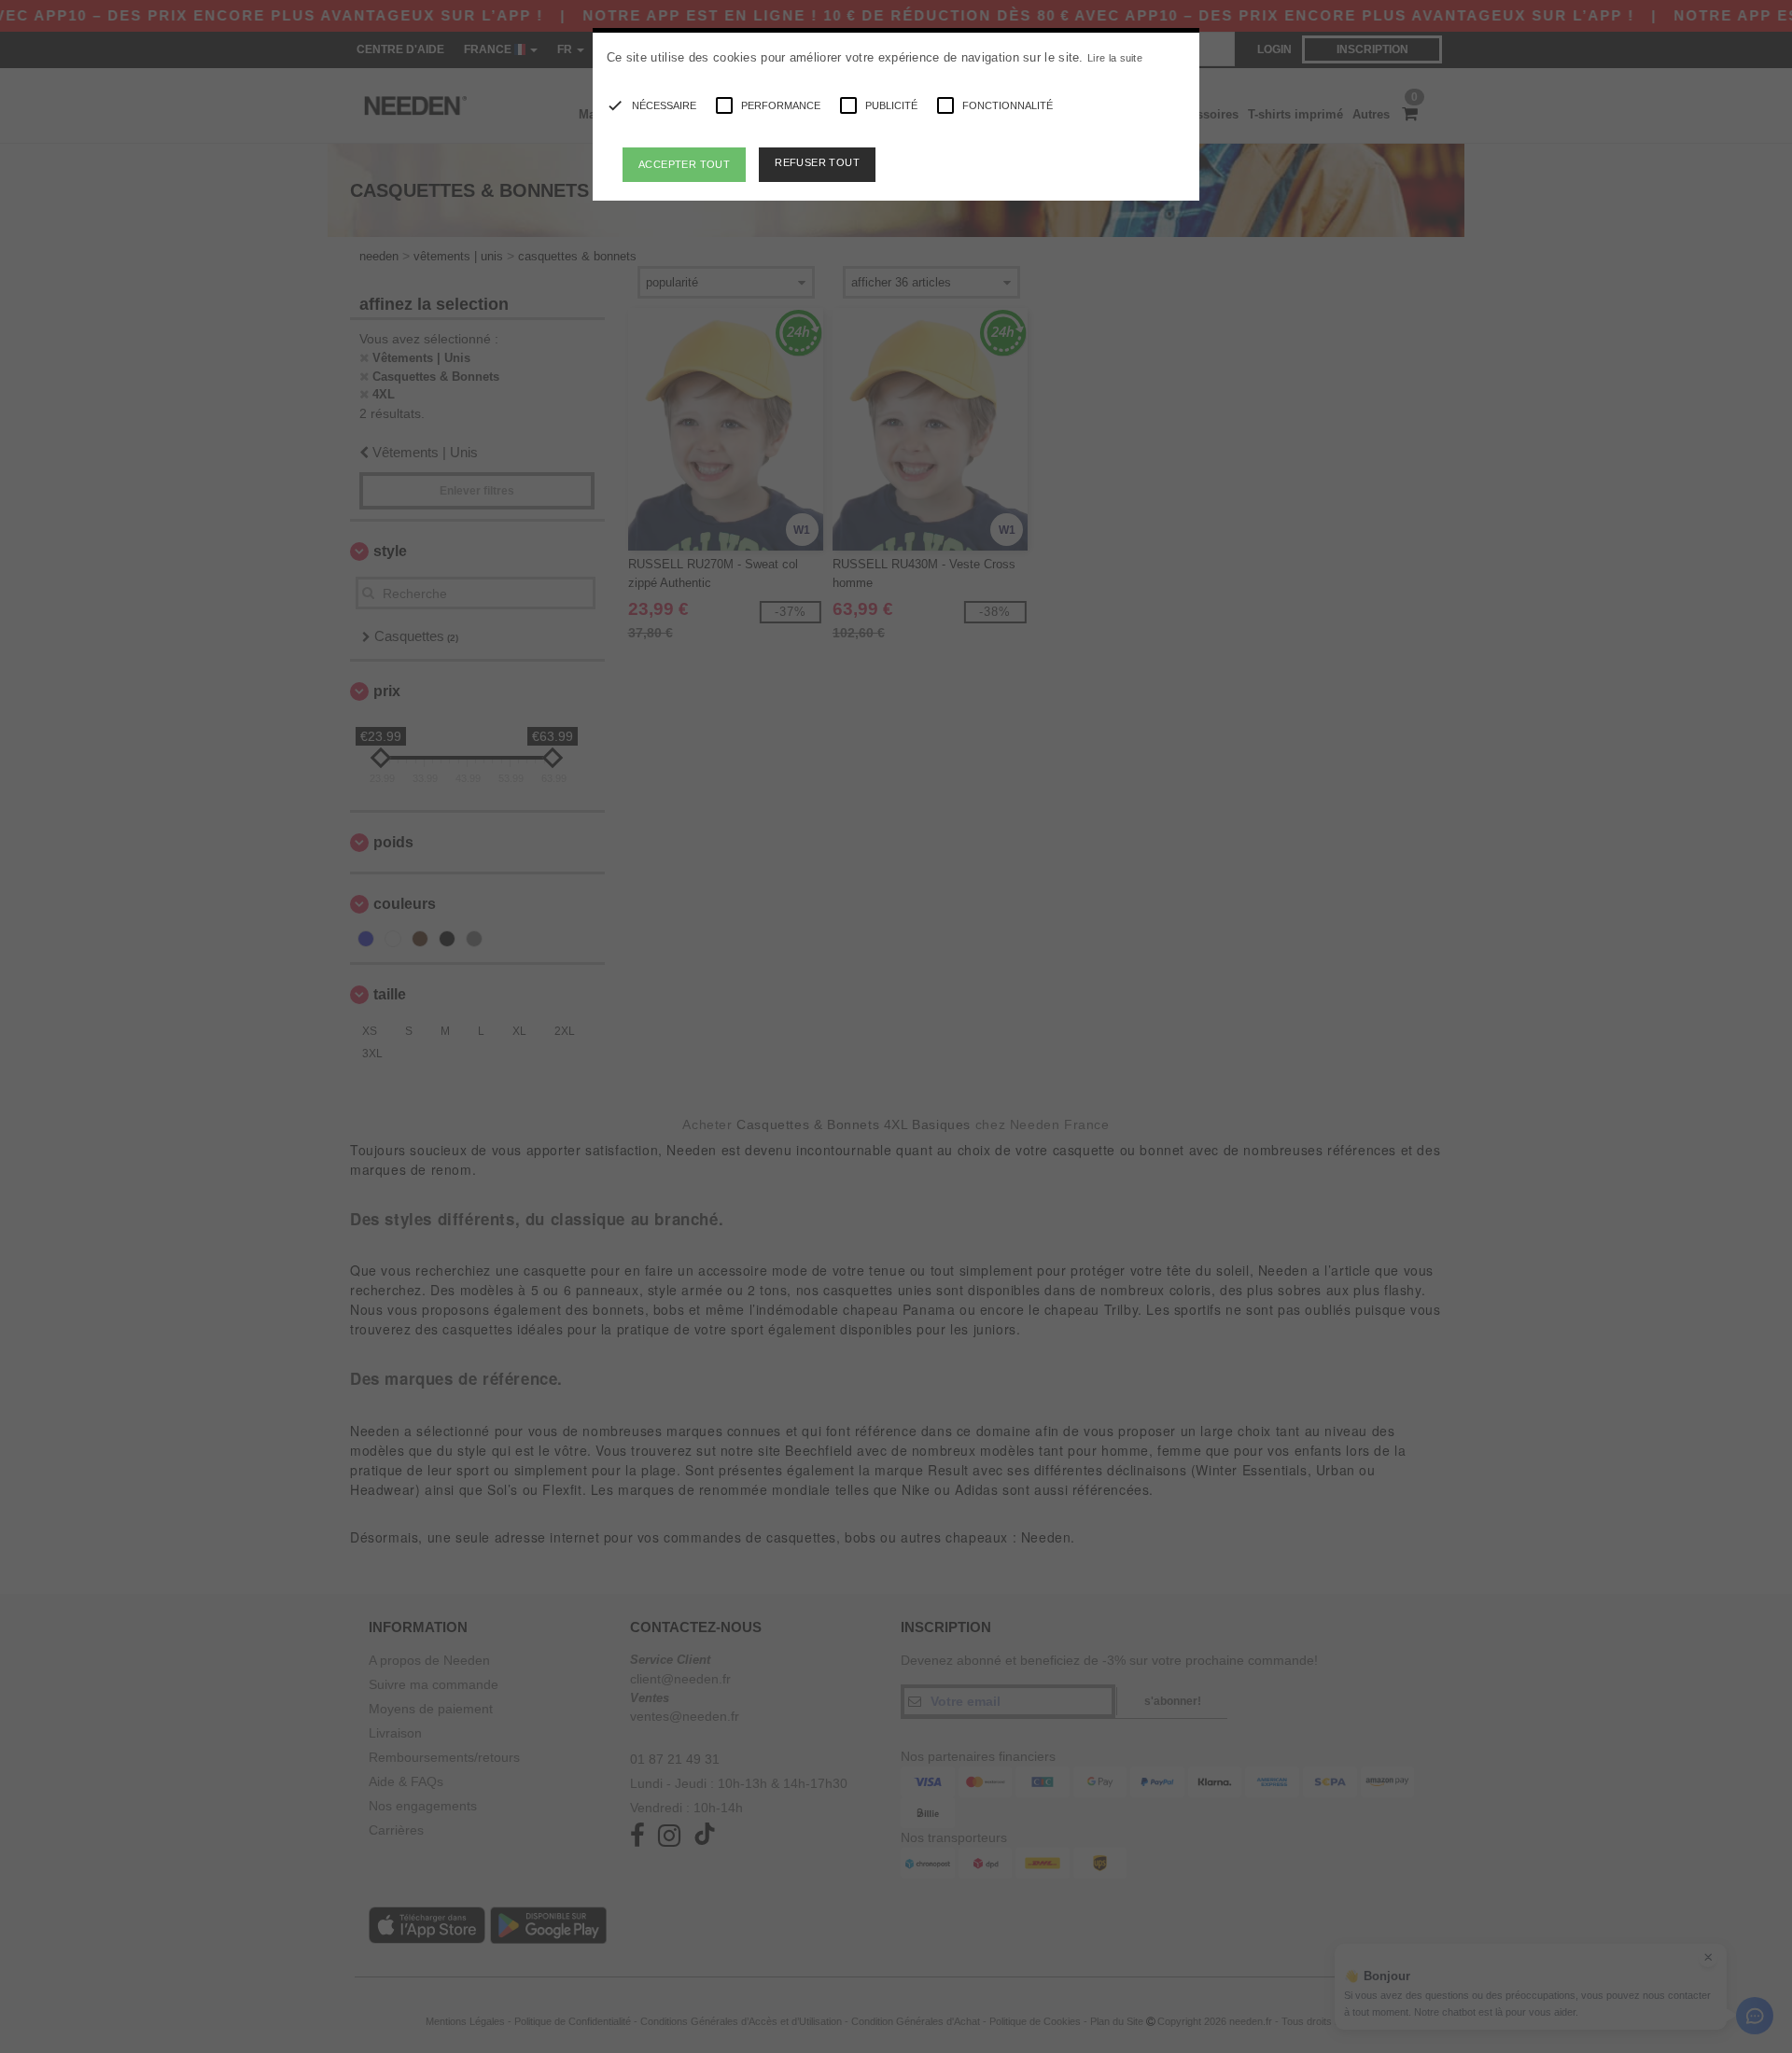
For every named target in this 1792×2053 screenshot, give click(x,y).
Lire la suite (1115, 58)
